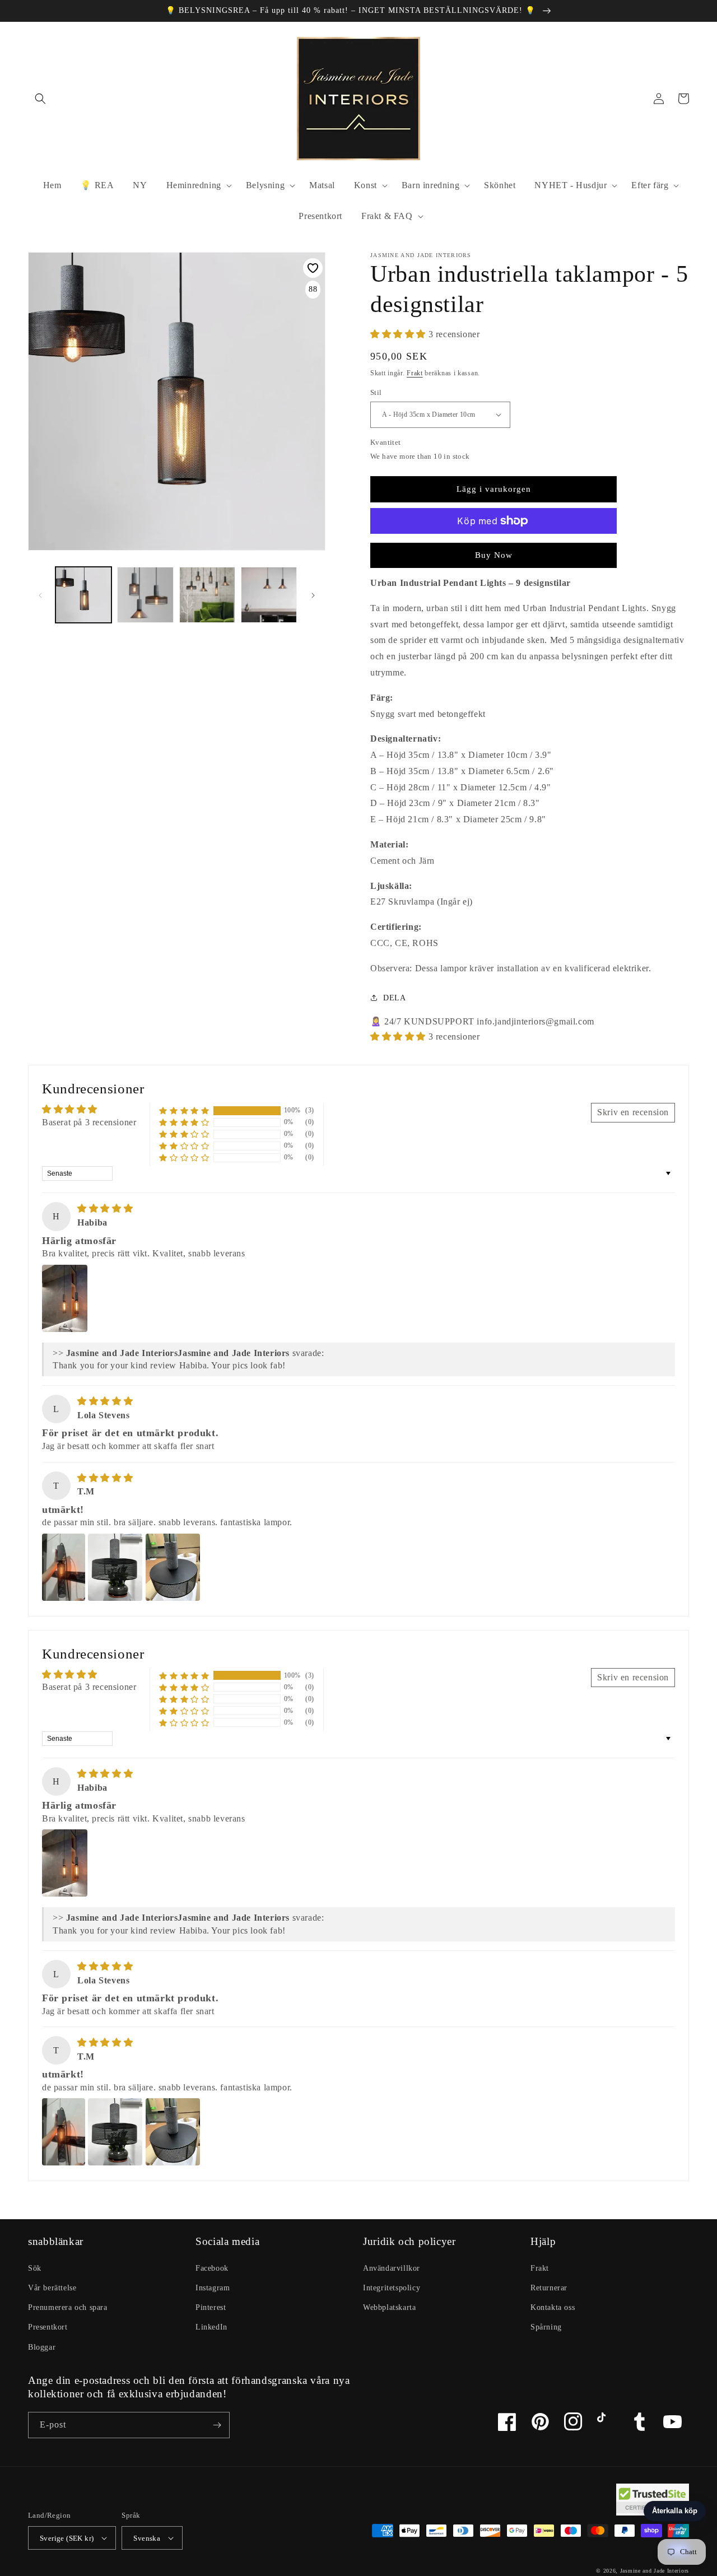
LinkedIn (211, 2327)
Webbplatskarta (389, 2307)
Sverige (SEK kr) (67, 2538)
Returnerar (549, 2288)
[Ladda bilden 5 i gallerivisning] (269, 595)
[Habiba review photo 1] (65, 1298)
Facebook (212, 2268)
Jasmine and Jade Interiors (655, 2571)
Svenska (147, 2538)
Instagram (213, 2288)
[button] (40, 99)
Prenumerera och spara (68, 2307)
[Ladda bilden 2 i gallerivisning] (145, 595)
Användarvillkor (392, 2268)
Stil (376, 392)
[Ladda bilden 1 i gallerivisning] (83, 595)
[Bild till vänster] (40, 595)
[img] (105, 1208)
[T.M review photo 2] (115, 1567)
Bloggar (42, 2347)
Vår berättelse (52, 2288)
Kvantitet (386, 442)
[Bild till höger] (313, 595)
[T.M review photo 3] (173, 1567)
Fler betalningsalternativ (493, 548)
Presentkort (48, 2327)
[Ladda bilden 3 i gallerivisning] (207, 595)
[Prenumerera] (217, 2425)
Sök (35, 2268)
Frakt (415, 373)
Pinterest (211, 2307)
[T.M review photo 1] (64, 1567)
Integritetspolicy (392, 2288)
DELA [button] (394, 998)
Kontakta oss (553, 2307)
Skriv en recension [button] (633, 1112)
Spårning (546, 2327)
